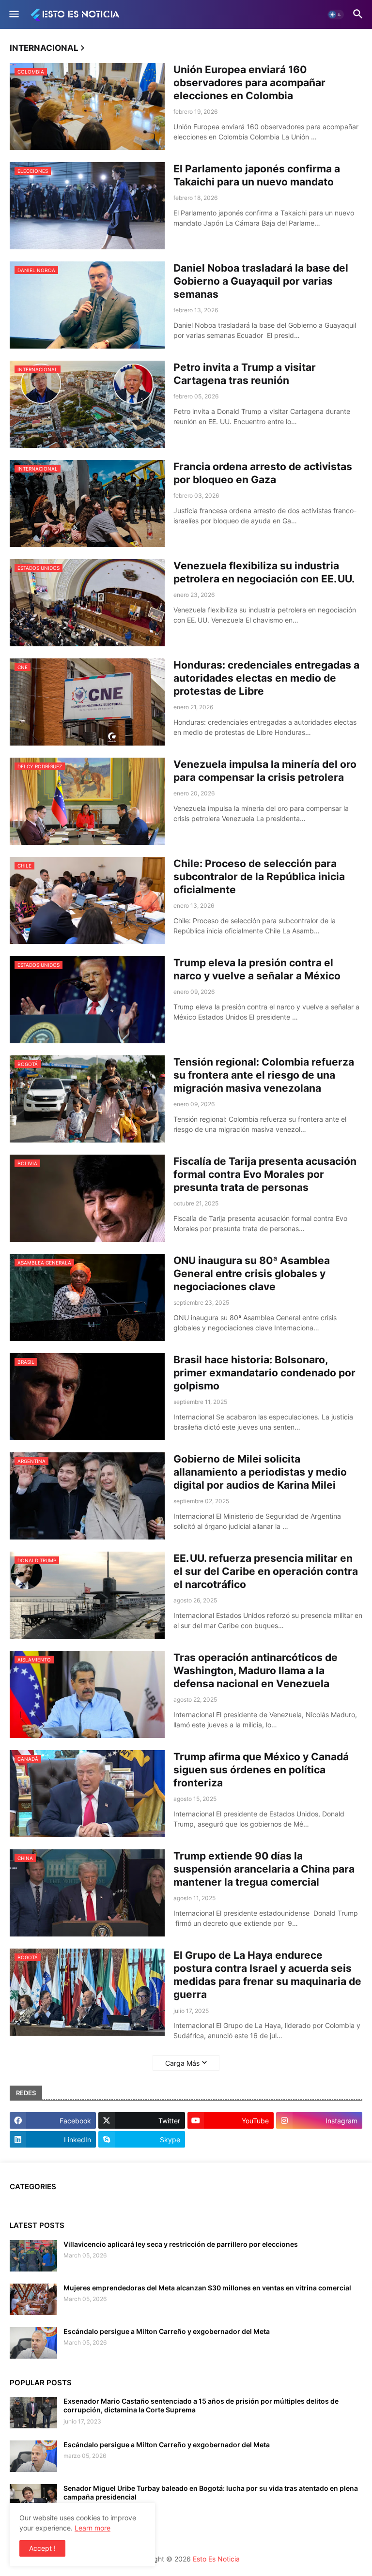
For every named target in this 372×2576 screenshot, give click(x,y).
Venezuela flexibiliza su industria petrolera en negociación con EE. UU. (264, 572)
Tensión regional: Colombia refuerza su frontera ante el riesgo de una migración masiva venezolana (264, 1075)
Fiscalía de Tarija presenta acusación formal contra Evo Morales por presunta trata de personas (265, 1174)
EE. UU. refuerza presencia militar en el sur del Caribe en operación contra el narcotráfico (266, 1571)
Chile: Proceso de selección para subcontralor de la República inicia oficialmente (259, 877)
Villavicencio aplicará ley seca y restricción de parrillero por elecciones (181, 2244)
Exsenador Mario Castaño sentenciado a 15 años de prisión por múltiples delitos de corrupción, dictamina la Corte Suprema (201, 2405)
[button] (13, 15)
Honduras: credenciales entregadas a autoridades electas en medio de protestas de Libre (266, 678)
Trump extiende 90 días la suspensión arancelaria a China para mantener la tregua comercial (264, 1869)
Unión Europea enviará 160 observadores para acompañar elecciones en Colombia (249, 83)
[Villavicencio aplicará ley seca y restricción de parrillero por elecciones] (33, 2256)
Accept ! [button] (42, 2548)
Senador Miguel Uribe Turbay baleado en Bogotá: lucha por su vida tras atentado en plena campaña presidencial (211, 2492)
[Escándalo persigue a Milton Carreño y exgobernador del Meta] (33, 2343)
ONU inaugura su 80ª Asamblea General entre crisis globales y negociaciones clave (252, 1274)
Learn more (93, 2528)
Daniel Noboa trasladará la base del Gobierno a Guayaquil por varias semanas (261, 281)
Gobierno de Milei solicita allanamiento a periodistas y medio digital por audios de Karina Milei (260, 1472)
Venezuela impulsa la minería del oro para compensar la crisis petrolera (265, 771)
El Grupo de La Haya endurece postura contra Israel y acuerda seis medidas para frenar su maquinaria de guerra (267, 1975)
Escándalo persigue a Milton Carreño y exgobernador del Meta (167, 2331)
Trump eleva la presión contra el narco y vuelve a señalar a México (257, 969)
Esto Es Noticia (216, 2559)
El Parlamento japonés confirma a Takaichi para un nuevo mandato (257, 175)
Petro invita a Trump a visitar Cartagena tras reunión (245, 374)
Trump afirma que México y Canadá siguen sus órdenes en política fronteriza (261, 1770)
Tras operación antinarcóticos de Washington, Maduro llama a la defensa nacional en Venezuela (256, 1671)
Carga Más (182, 2063)
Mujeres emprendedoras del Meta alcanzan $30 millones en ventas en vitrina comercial (207, 2288)
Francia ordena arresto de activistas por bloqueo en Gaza (263, 473)
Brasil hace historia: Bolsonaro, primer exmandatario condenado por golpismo (264, 1373)
